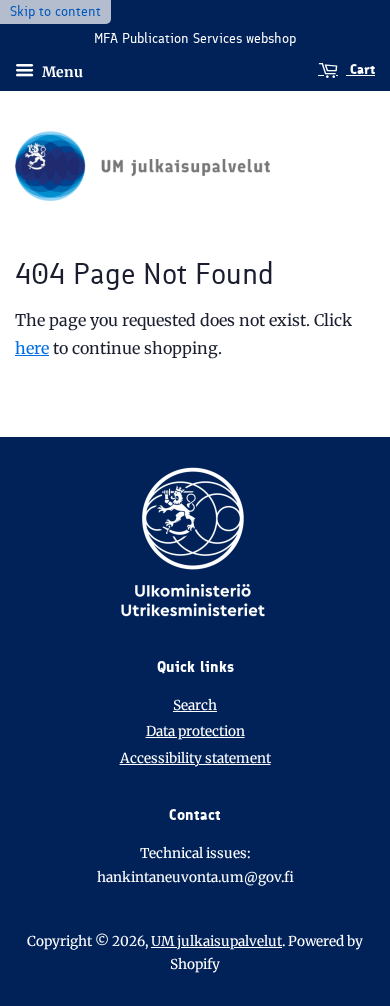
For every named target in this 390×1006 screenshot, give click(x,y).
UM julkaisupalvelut (216, 941)
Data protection (195, 731)
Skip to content (55, 11)
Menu (61, 71)
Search (195, 705)
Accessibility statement (195, 758)
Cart (360, 69)
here (32, 348)
